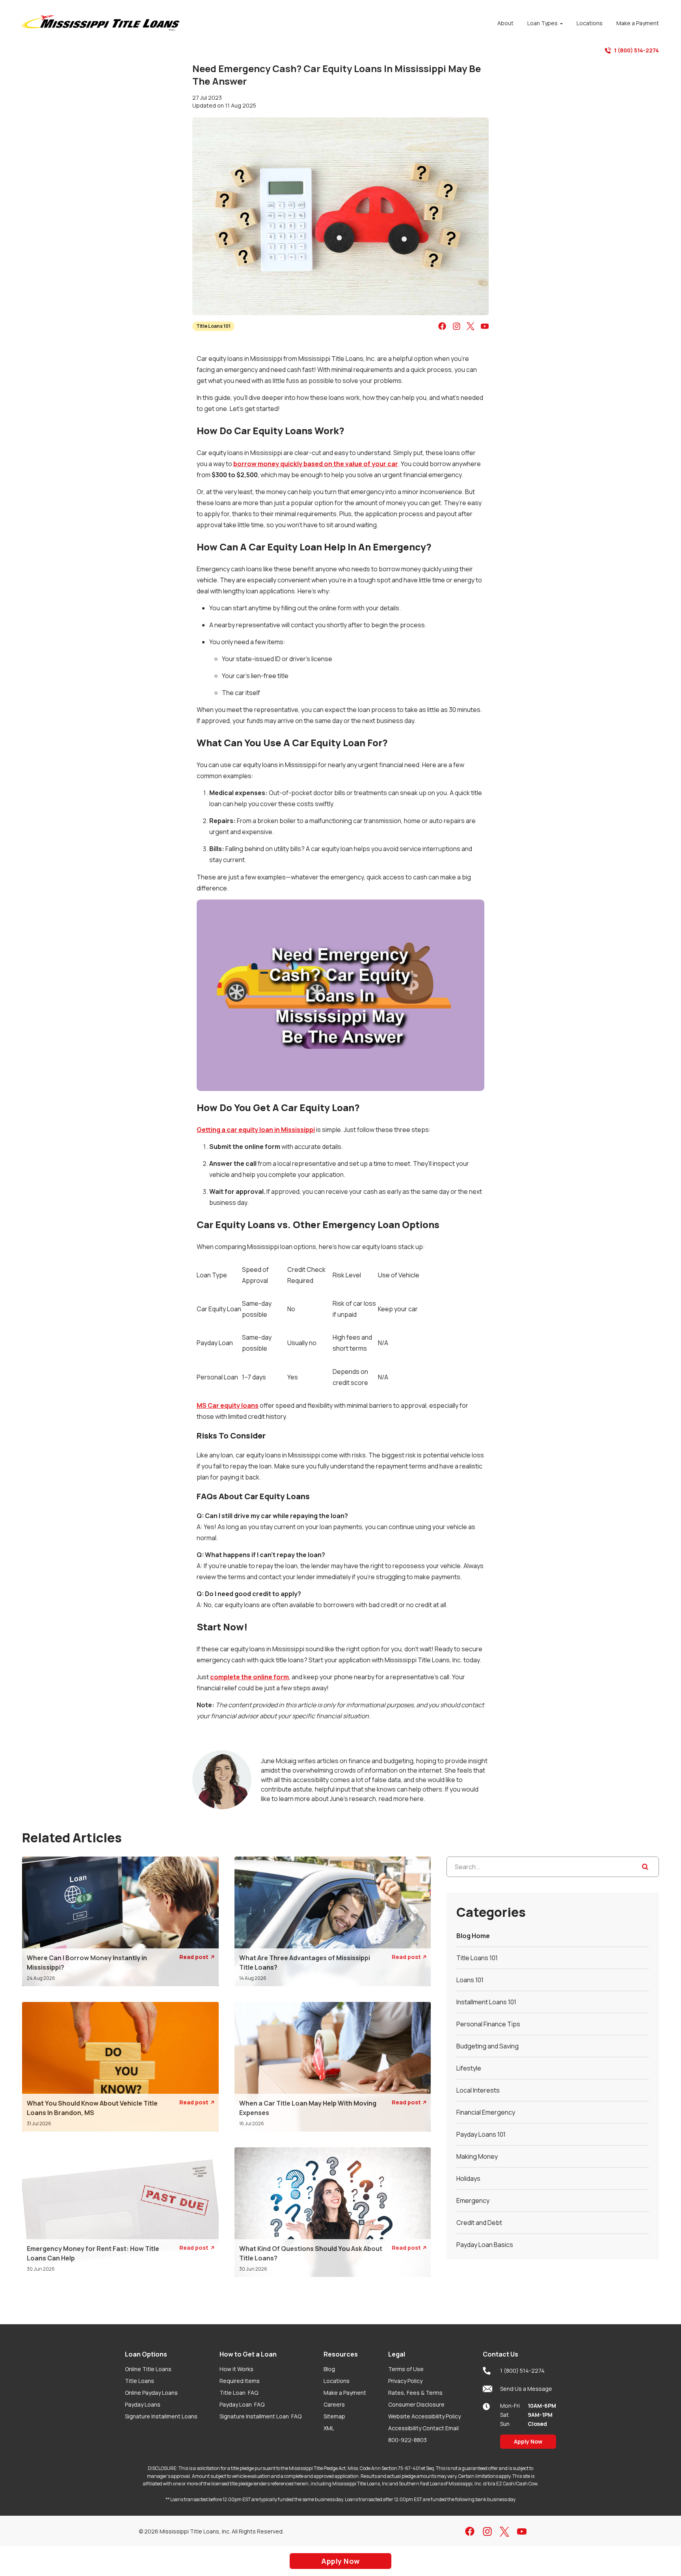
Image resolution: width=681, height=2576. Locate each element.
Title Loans (140, 2381)
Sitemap (334, 2416)
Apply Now (528, 2441)
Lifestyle (469, 2068)
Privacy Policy (405, 2381)
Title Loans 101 (213, 326)
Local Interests (478, 2090)
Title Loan (239, 2393)
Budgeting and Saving (487, 2046)
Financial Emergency (486, 2112)
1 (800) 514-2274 (636, 50)
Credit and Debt (479, 2223)
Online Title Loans (148, 2369)
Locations (337, 2381)
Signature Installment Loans (161, 2416)
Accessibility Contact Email (423, 2428)
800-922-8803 (407, 2440)
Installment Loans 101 (486, 2002)
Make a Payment (345, 2393)
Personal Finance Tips (488, 2024)
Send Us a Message (526, 2389)
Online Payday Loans (151, 2393)
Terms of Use (406, 2369)
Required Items (240, 2381)
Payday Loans (143, 2404)
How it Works (236, 2369)
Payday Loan (242, 2404)
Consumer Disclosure (416, 2404)
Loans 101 (470, 1980)
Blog (329, 2369)
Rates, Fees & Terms (415, 2393)
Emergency (473, 2201)
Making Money (477, 2156)
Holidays (468, 2178)
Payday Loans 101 (481, 2134)
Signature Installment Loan (260, 2416)
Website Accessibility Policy (424, 2416)
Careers (334, 2404)
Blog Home (473, 1936)
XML (329, 2428)
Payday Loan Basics (485, 2245)
